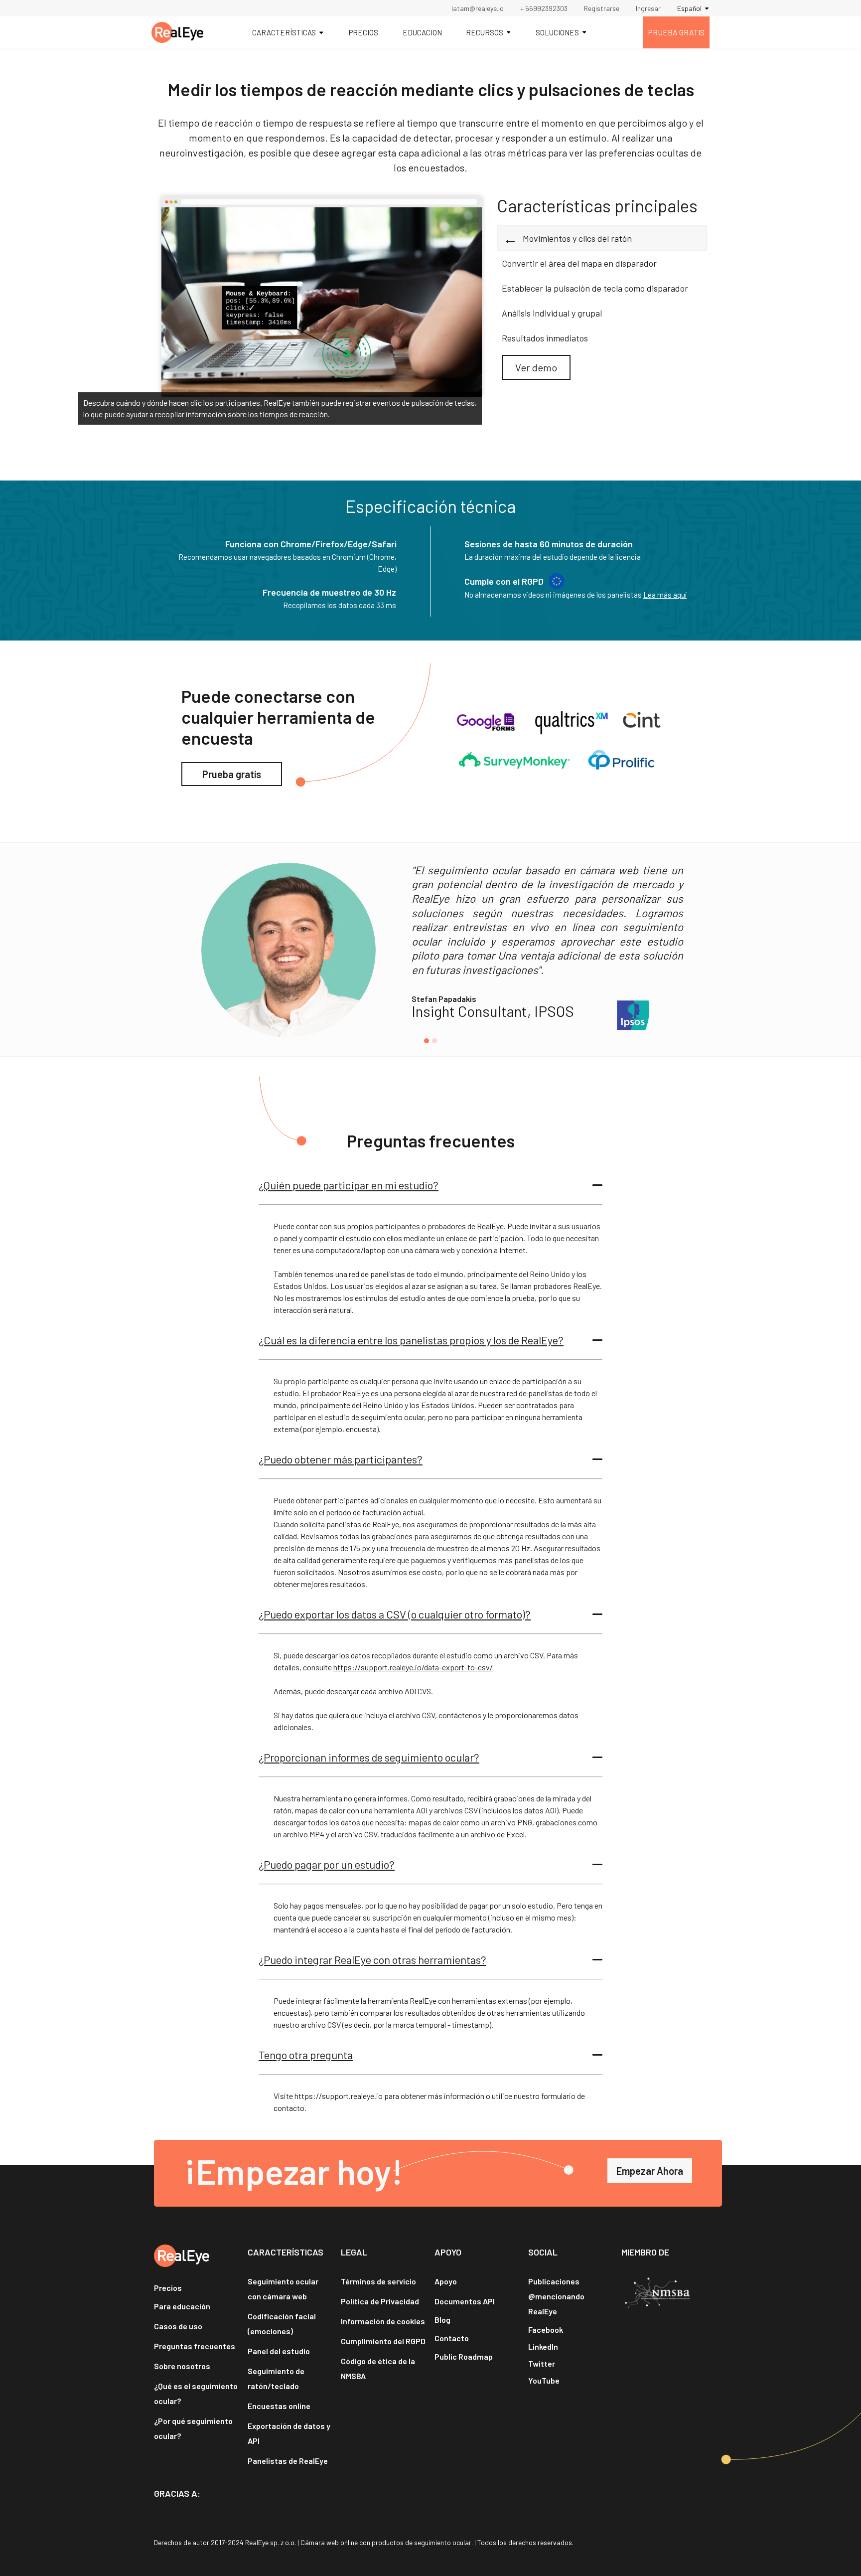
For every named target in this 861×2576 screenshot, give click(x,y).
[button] (430, 1185)
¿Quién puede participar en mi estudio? (349, 1185)
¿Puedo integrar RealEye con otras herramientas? (372, 1959)
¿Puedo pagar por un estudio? (327, 1864)
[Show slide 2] (434, 1041)
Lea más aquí (665, 595)
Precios (363, 32)
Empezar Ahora (650, 2171)
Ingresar (648, 8)
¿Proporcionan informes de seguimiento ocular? (369, 1757)
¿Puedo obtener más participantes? (341, 1459)
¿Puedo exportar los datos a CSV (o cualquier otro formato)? (395, 1614)
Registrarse (602, 8)
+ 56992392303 (544, 8)
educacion (422, 32)
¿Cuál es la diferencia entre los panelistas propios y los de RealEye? (411, 1340)
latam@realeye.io (478, 8)
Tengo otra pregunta (306, 2055)
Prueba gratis (232, 774)
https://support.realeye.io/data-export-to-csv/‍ (413, 1667)
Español (689, 8)
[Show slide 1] (427, 1041)
